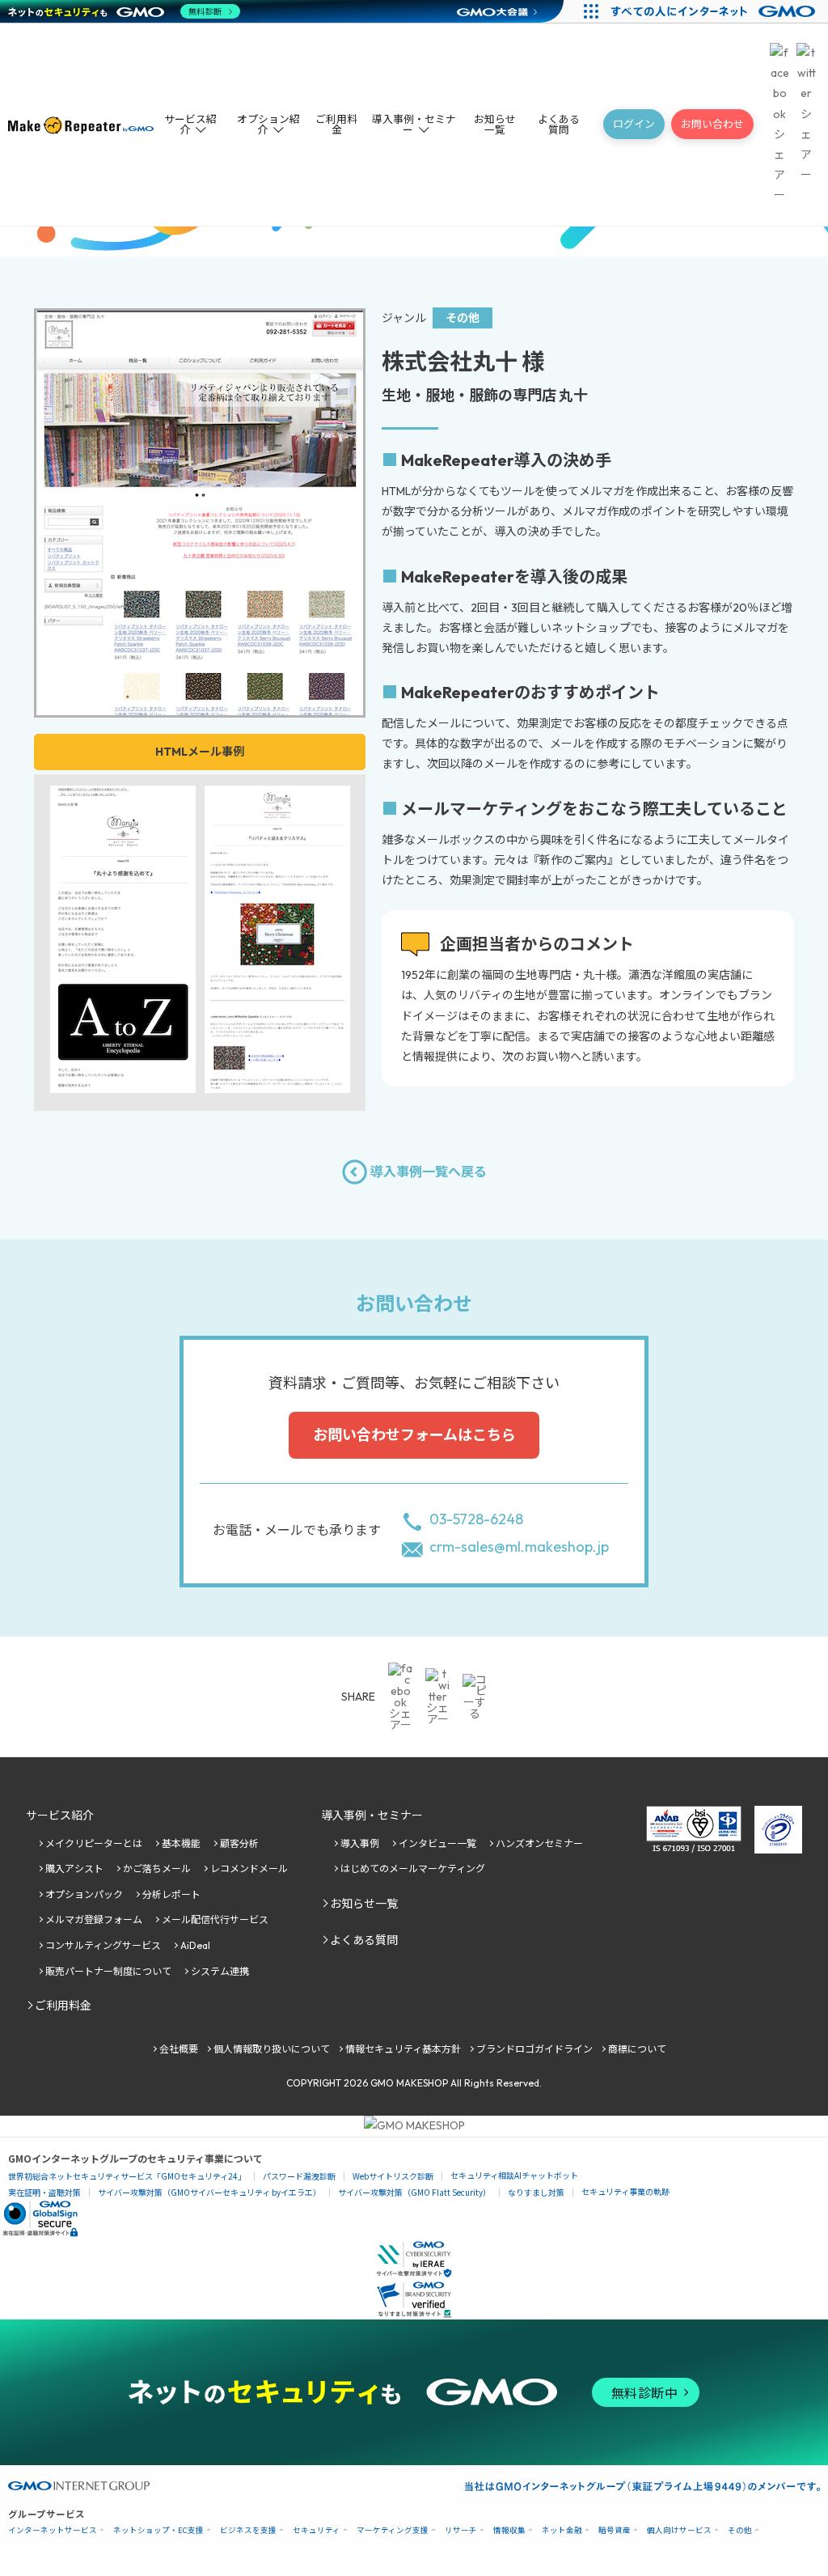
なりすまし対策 (536, 2192)
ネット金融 (562, 2530)
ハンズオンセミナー (539, 1843)
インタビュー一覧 (437, 1843)
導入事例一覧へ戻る (429, 1171)
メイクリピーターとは (94, 1843)
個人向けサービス (679, 2530)
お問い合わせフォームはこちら (414, 1435)
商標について (637, 2049)
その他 (740, 2530)
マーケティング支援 (393, 2530)
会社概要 (179, 2049)
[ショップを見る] (200, 705)
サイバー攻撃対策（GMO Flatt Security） (414, 2192)
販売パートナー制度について (108, 1971)
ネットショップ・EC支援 (158, 2530)
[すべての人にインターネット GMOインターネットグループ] (715, 11)
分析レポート (171, 1894)
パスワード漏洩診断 (299, 2176)
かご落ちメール (157, 1868)
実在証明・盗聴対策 (44, 2192)
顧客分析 (239, 1843)
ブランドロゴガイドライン (534, 2049)
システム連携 (220, 1971)
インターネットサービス (53, 2530)
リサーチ (461, 2530)
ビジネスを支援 (248, 2530)
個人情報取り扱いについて (272, 2049)
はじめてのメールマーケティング (413, 1868)
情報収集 (509, 2530)
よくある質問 (559, 124)
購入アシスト (74, 1868)
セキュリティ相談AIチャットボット (514, 2175)
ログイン (634, 124)
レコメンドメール (249, 1868)
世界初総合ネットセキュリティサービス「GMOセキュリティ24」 (127, 2176)
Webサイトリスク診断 (393, 2176)
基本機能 (181, 1843)
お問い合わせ (712, 124)
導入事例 (360, 1843)
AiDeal (195, 1945)
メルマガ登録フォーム (94, 1919)
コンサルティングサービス (103, 1945)
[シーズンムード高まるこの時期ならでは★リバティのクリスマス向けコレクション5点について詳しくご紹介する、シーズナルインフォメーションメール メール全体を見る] (277, 1083)
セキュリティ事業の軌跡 (625, 2191)
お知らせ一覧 (495, 124)
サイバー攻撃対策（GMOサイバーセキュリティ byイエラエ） (209, 2192)
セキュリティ (317, 2530)
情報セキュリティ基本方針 (403, 2049)
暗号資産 (615, 2530)
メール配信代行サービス (215, 1919)
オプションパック (84, 1894)
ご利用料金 (336, 124)
